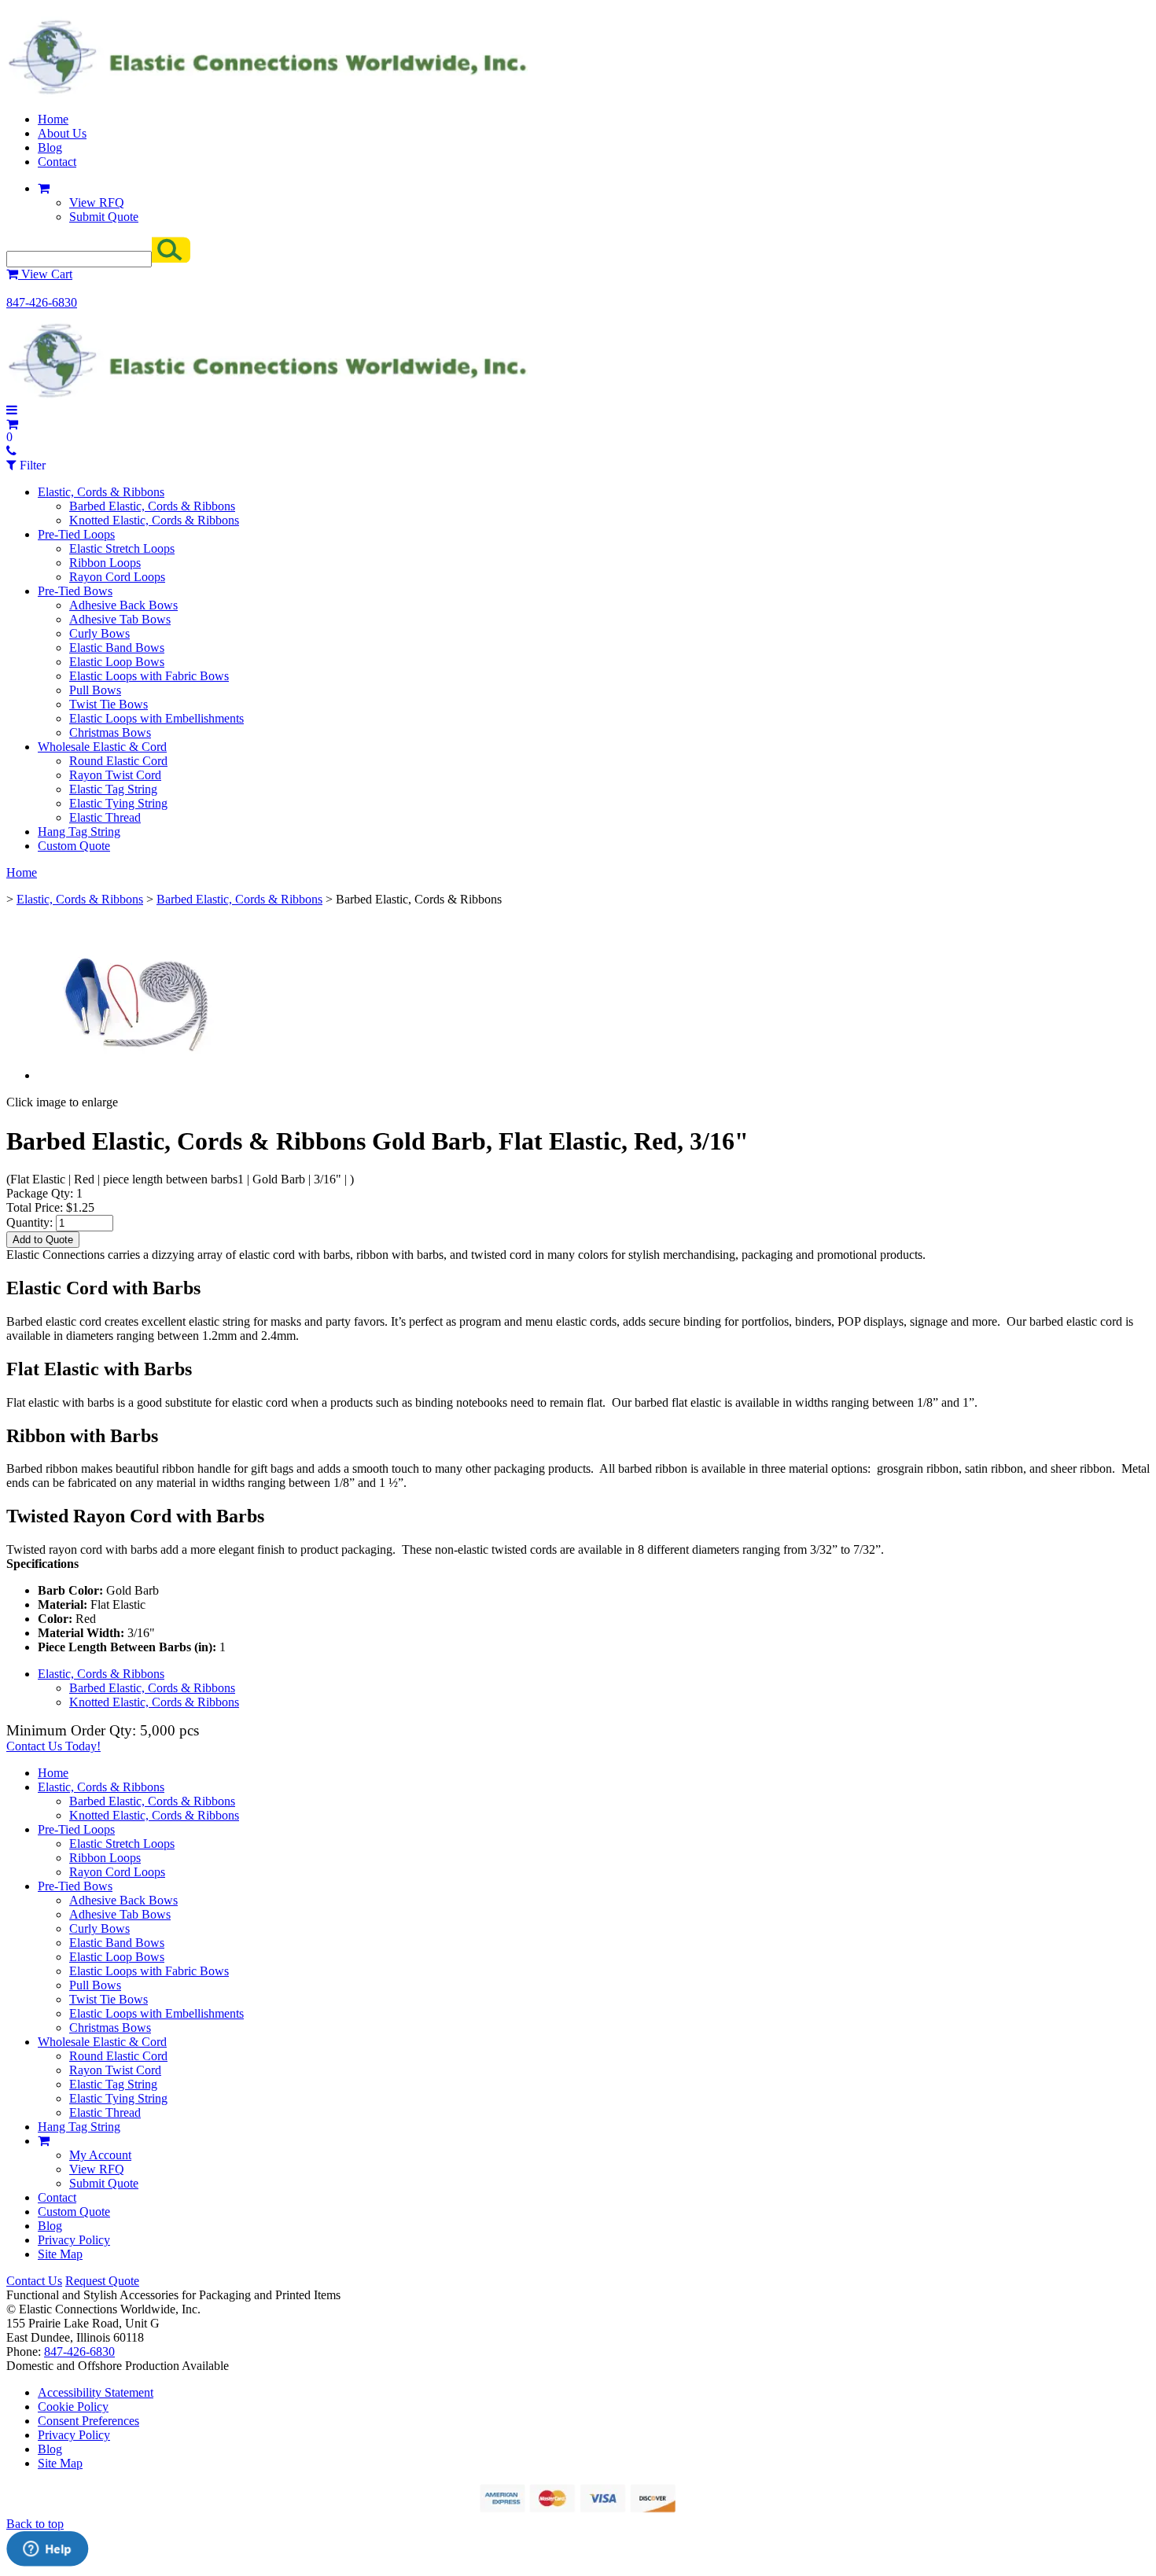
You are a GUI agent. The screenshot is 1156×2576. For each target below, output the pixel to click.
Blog (50, 147)
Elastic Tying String (118, 803)
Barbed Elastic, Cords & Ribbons (152, 506)
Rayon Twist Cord (115, 775)
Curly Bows (99, 633)
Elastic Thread (105, 817)
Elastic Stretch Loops (122, 548)
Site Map (60, 2254)
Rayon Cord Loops (117, 577)
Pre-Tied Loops (76, 534)
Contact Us (34, 2281)
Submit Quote (104, 217)
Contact (57, 162)
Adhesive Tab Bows (120, 619)
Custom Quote (74, 846)
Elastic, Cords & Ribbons (101, 492)
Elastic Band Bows (117, 648)
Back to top (35, 2524)
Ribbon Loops (105, 563)
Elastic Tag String (113, 789)
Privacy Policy (74, 2240)
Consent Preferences (88, 2421)
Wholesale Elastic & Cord (102, 747)
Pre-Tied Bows (75, 591)
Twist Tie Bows (109, 704)
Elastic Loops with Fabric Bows (149, 676)
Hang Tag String (79, 832)
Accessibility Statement (96, 2392)
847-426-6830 (42, 302)
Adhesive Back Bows (123, 605)
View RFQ (97, 202)
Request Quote (102, 2281)
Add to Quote (43, 1240)
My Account (100, 2155)
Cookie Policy (73, 2407)
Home (53, 119)
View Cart (45, 274)
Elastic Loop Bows (117, 662)
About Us (62, 133)
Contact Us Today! (53, 1746)
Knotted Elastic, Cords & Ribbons (154, 520)
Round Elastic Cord (118, 761)
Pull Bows (95, 690)
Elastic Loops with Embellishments (156, 718)
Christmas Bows (110, 732)
